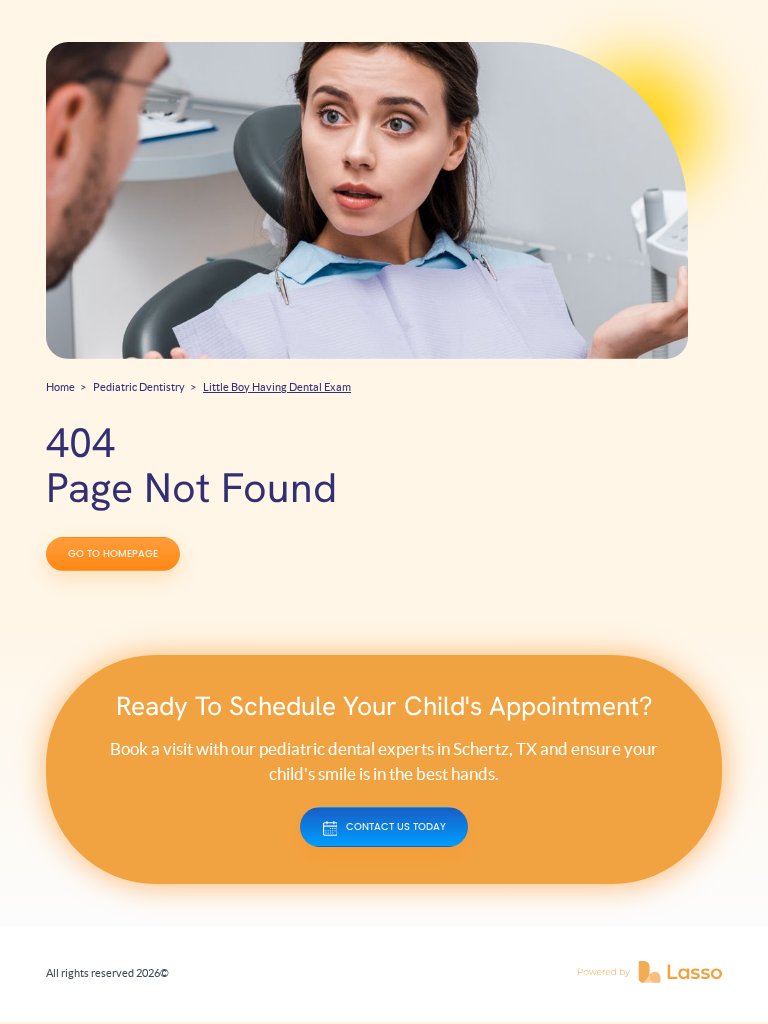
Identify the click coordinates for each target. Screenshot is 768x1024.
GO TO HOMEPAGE (113, 554)
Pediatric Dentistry (139, 387)
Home (60, 387)
